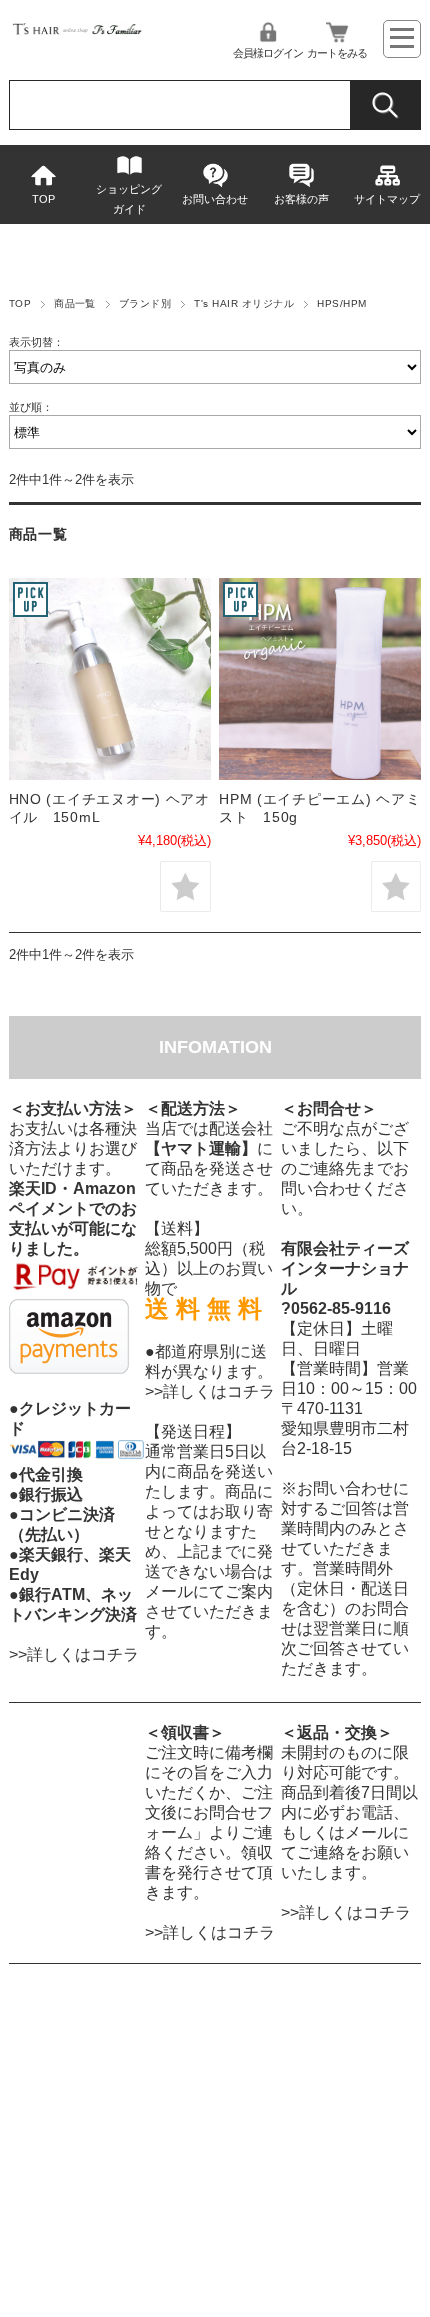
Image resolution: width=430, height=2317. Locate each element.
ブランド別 (145, 303)
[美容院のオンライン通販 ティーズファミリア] (77, 32)
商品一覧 (75, 303)
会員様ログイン (268, 53)
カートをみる (337, 53)
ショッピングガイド (129, 199)
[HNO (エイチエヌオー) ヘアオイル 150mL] (110, 679)
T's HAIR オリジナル (244, 303)
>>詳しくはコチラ (74, 1654)
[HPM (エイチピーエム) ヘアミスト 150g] (320, 679)
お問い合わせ (215, 199)
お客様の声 (301, 199)
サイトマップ (387, 199)
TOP (43, 199)
